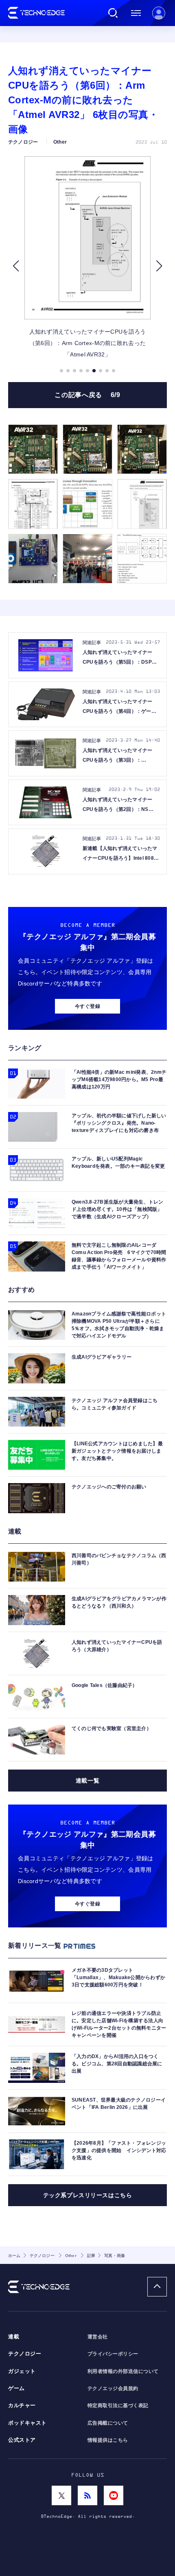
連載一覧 (87, 1781)
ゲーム (16, 2388)
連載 (14, 2337)
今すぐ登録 (87, 1006)
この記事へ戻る (87, 395)
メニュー (136, 13)
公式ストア (22, 2440)
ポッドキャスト (27, 2423)
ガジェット (22, 2371)
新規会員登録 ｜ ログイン (159, 13)
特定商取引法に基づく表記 (118, 2406)
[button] (16, 266)
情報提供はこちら (108, 2440)
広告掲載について (108, 2423)
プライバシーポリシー (113, 2354)
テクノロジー (25, 2354)
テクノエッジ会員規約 (113, 2388)
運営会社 (98, 2337)
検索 (113, 13)
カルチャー (22, 2406)
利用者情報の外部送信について (123, 2371)
